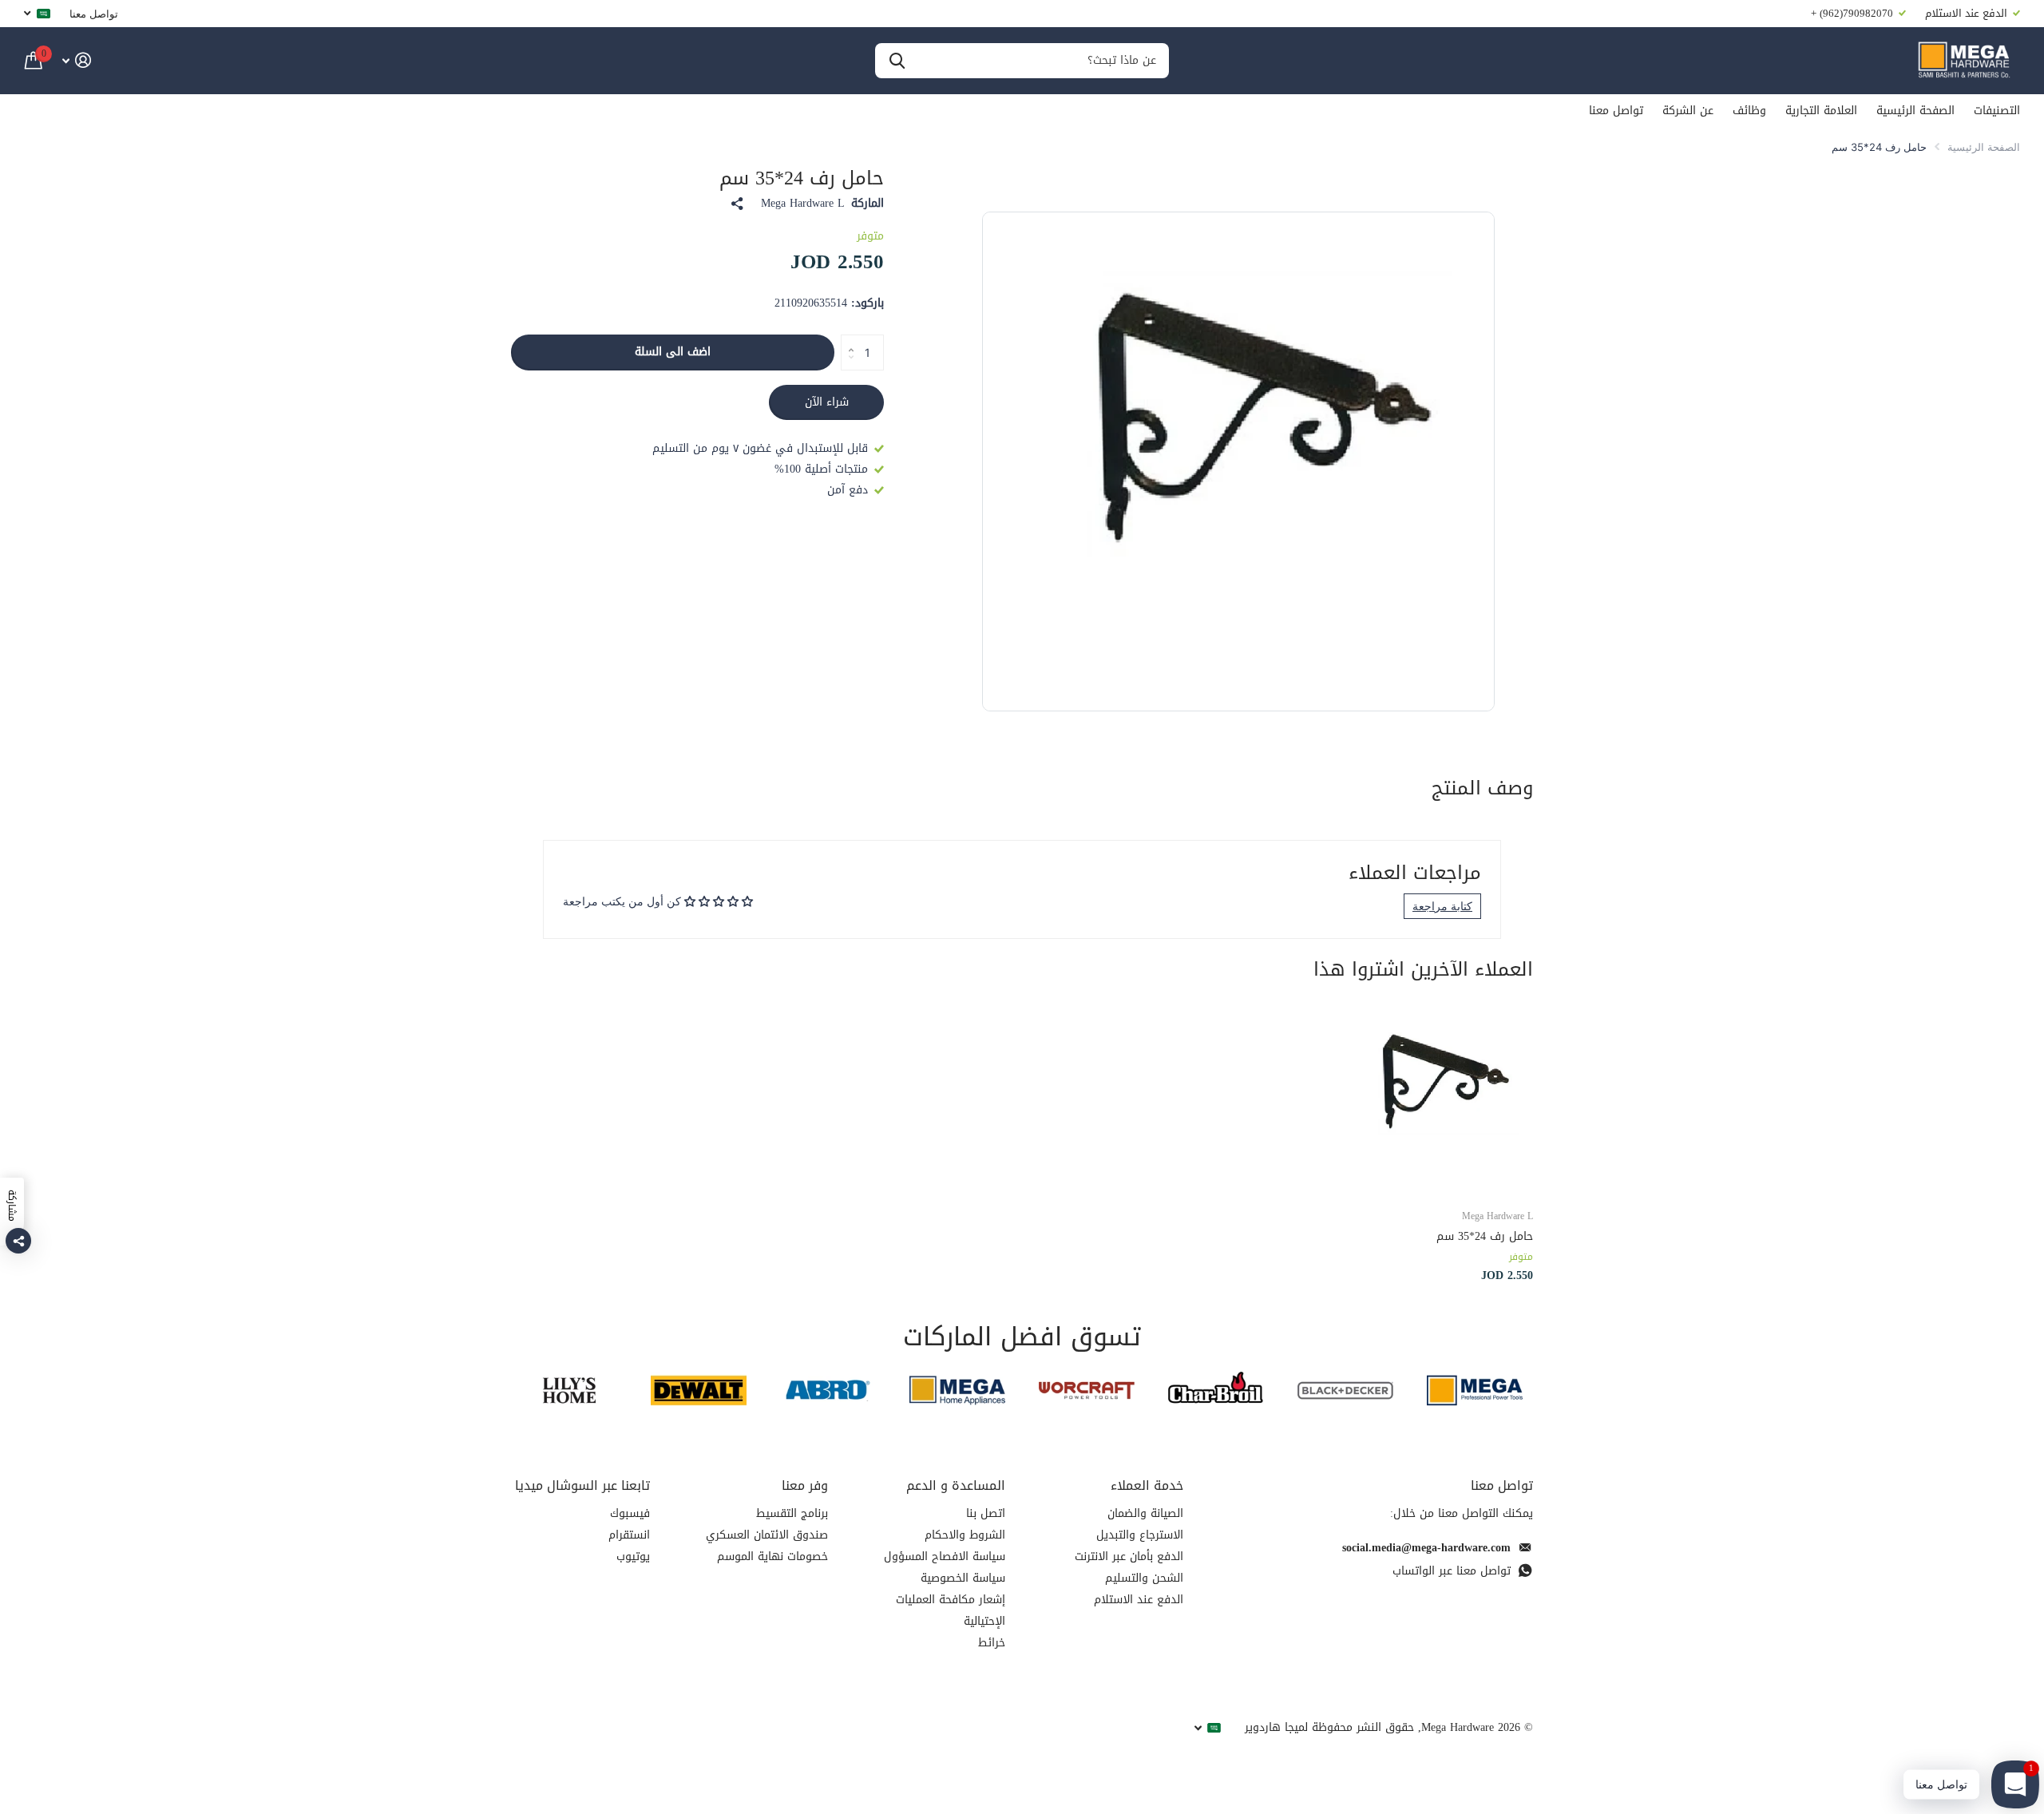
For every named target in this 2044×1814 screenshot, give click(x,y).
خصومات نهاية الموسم (772, 1557)
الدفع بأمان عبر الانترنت (1129, 1557)
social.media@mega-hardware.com (1426, 1548)
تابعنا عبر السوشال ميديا (582, 1485)
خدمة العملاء (1147, 1485)
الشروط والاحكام (965, 1535)
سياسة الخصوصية (963, 1578)
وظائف (1749, 111)
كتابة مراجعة (1442, 906)
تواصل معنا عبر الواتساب (1452, 1571)
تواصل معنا (94, 14)
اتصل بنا (986, 1513)
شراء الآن (827, 402)
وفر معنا (805, 1485)
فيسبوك (630, 1513)
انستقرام (629, 1535)
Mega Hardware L (803, 204)
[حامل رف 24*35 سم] (1436, 1098)
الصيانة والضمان (1145, 1513)
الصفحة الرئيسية (1915, 111)
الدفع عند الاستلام (1139, 1600)
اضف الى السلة (673, 352)
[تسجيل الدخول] (76, 60)
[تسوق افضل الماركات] (1475, 1390)
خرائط (992, 1643)
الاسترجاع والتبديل (1140, 1535)
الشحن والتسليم (1144, 1578)
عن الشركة (1688, 111)
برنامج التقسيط (792, 1513)
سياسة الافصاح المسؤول (945, 1557)
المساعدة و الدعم (956, 1485)
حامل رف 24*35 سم (1485, 1236)
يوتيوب (633, 1557)
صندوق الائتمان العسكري (767, 1535)
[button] (847, 339)
